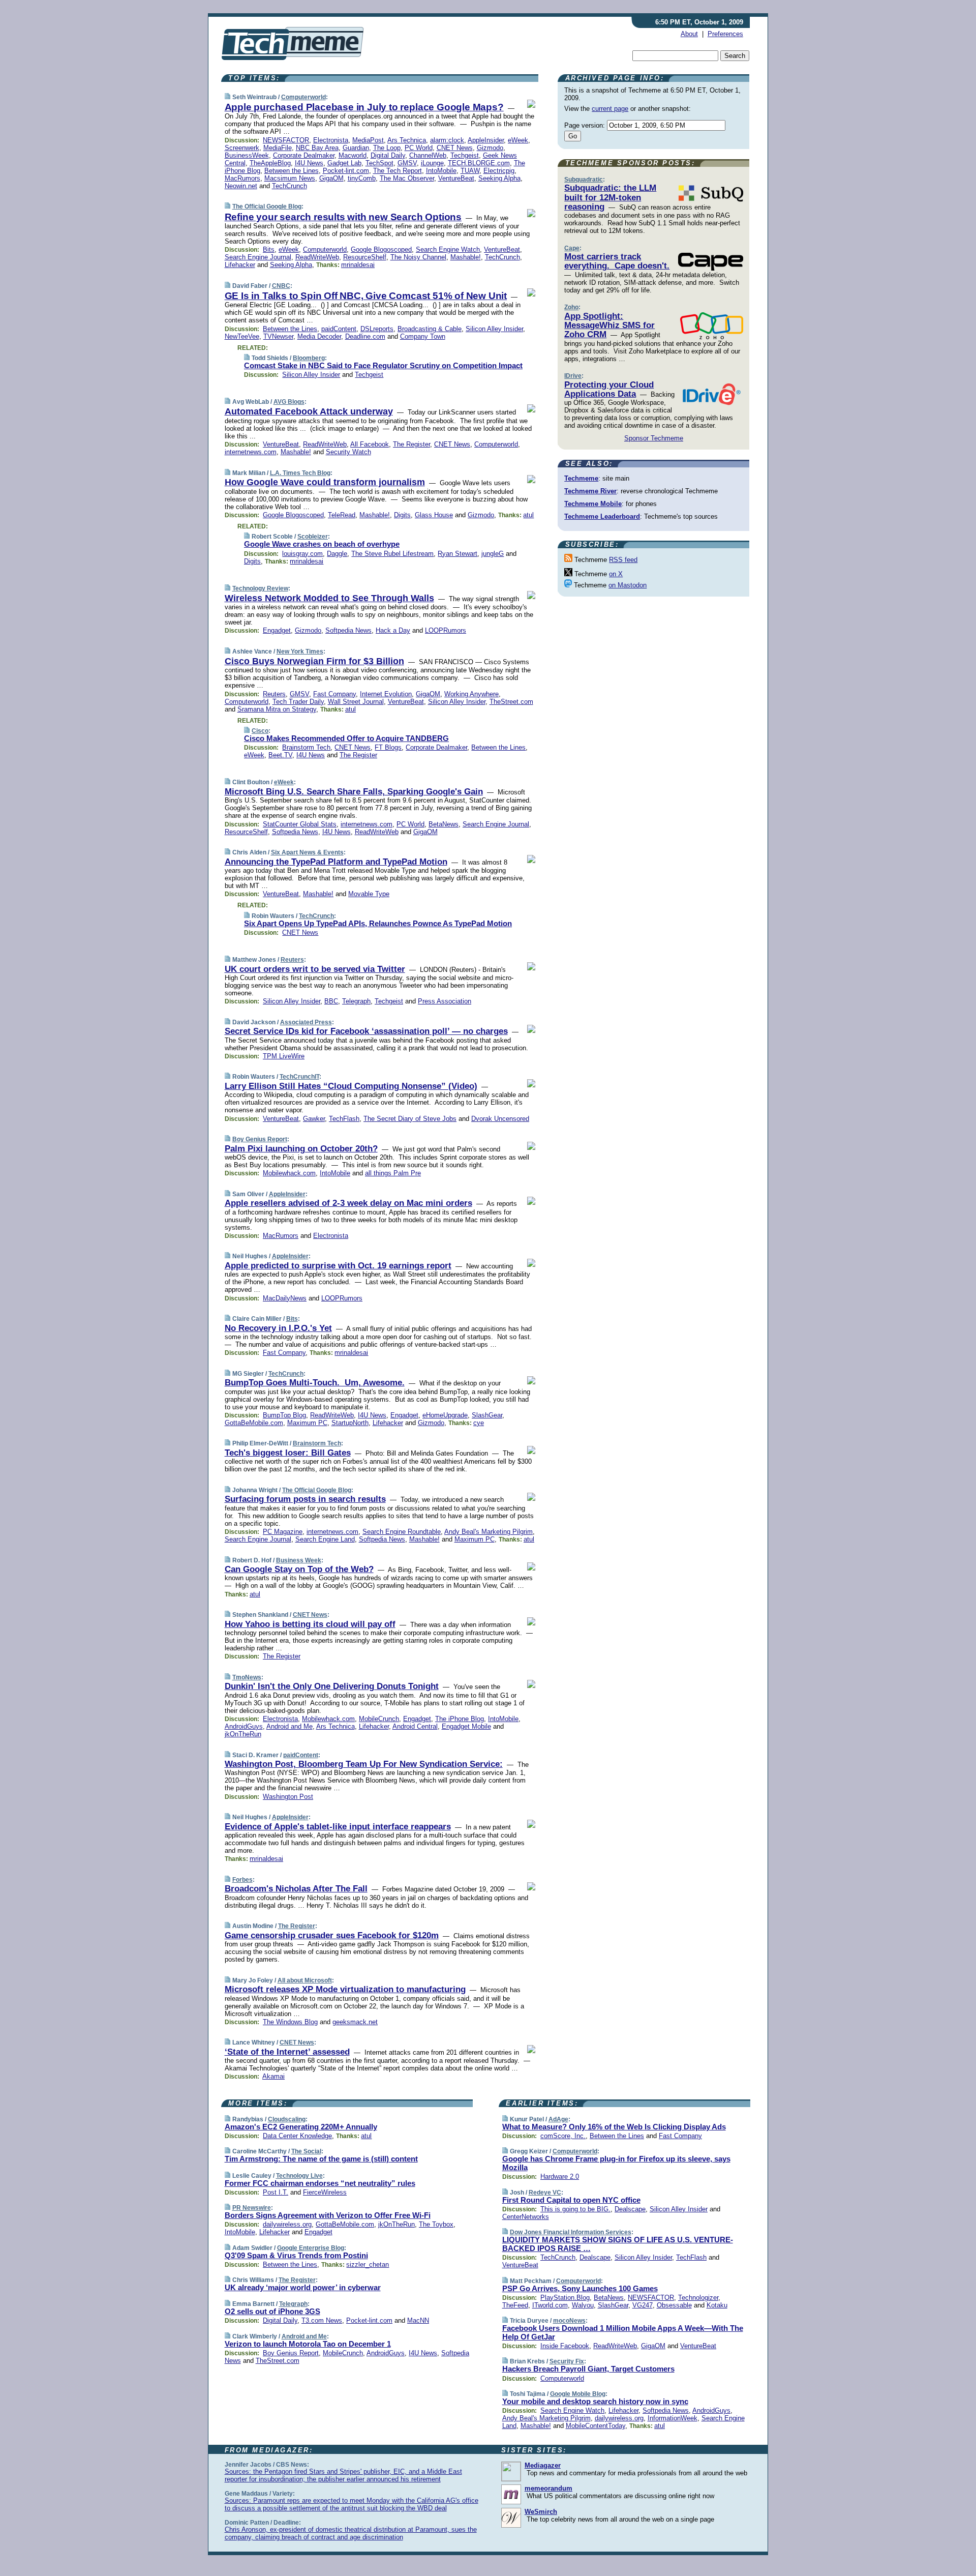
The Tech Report (398, 171)
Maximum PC (307, 1423)
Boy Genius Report (260, 1139)
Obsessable (674, 2305)
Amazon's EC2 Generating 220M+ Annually (301, 2127)
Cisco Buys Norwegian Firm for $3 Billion (314, 661)
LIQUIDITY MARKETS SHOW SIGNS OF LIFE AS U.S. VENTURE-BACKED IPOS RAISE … (618, 2244)
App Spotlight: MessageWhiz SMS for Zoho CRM (609, 325)
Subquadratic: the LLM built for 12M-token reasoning (610, 197)
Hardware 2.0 (560, 2177)
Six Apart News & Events (307, 852)
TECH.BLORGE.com (479, 163)
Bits (269, 249)
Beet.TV (280, 755)
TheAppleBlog (270, 163)
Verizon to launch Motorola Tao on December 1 (308, 2344)
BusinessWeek (247, 155)
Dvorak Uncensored (500, 1119)
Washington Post (288, 1797)
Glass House (434, 515)
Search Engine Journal (258, 257)
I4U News (309, 163)
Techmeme (581, 478)
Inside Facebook (565, 2346)
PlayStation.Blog (565, 2298)
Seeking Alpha (499, 178)
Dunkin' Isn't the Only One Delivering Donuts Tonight (332, 1686)
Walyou (583, 2305)
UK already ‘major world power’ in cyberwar (303, 2287)
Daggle (337, 554)
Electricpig (499, 171)
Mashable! (466, 257)
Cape (572, 248)
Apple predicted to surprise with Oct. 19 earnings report (338, 1266)
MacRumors (242, 178)
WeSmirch (541, 2512)
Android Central (415, 1726)
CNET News (455, 148)
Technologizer (698, 2298)
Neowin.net (241, 186)
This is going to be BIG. (575, 2209)
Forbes (242, 1880)
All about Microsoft (305, 1980)
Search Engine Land (325, 1539)
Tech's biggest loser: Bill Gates (288, 1453)
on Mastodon (628, 585)
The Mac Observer (407, 178)
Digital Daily (388, 155)
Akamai (273, 2076)
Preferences (725, 34)
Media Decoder (319, 336)
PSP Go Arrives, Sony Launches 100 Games (580, 2288)
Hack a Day (393, 630)
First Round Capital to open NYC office (571, 2200)
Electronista (331, 140)
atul (528, 515)
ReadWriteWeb (317, 257)
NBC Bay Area (317, 148)
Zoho (571, 307)
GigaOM (331, 178)
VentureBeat (456, 178)
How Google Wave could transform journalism (325, 482)
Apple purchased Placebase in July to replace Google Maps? (364, 107)
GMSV (407, 163)
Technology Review (260, 588)
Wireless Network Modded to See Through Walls (329, 598)
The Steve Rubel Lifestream (392, 554)
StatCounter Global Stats (300, 824)
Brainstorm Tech (306, 747)
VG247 (643, 2305)
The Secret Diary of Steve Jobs (410, 1119)
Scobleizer (313, 537)
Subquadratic (584, 180)
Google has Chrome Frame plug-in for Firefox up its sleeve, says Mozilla (616, 2163)
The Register (411, 444)
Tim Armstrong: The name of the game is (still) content (321, 2159)
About (689, 34)
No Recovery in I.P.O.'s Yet (278, 1328)
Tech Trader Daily (298, 702)
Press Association (445, 1001)
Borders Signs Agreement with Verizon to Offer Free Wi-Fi (328, 2215)
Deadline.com (365, 336)
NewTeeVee (242, 336)
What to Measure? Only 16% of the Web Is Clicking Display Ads (614, 2127)
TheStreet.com (511, 702)
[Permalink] (227, 97)
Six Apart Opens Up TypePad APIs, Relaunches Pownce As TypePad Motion (378, 923)
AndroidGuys (244, 1726)
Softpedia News (348, 630)
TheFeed (515, 2305)
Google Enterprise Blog (311, 2248)
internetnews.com (251, 452)
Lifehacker (240, 265)
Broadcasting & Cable (430, 329)
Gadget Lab (344, 163)
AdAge (558, 2119)
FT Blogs (388, 747)
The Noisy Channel (418, 257)
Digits (402, 515)
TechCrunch (289, 186)
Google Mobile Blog (578, 2394)
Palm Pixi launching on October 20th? (301, 1149)
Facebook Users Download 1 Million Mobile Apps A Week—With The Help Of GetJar (623, 2332)
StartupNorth (350, 1423)
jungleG (493, 554)
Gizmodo (490, 148)
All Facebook (370, 444)
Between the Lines (292, 171)
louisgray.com (302, 554)
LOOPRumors (446, 630)
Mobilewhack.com (289, 1173)
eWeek (518, 140)
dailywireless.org (287, 2224)
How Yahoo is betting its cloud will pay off (310, 1624)
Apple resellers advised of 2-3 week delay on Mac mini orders (348, 1203)
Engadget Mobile (466, 1726)
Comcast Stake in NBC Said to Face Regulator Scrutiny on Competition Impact (383, 365)
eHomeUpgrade (445, 1415)
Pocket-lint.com (346, 171)
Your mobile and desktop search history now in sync (595, 2401)
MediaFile (278, 148)
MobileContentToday (596, 2426)
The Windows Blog (290, 2022)
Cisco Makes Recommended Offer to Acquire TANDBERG (346, 738)
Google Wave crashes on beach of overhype (322, 544)
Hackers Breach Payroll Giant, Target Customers (588, 2369)
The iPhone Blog (460, 1719)
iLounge (432, 163)
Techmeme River (590, 491)
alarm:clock (447, 140)
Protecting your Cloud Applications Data (609, 389)
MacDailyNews (285, 1298)
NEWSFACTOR (286, 140)
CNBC (281, 286)
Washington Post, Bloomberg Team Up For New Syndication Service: (364, 1764)
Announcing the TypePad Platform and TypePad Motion (336, 862)
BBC (331, 1001)
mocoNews (569, 2321)
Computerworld (303, 97)
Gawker (314, 1119)
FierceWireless (325, 2192)
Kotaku (717, 2305)
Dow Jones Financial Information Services (571, 2232)
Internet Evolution (386, 694)
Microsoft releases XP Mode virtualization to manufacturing (345, 1989)
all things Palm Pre (393, 1173)
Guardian (356, 148)
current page (610, 109)
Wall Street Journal (356, 702)
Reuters (274, 694)
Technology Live (299, 2176)
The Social (306, 2151)
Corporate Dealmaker (304, 155)
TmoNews (247, 1677)
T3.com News (322, 2320)
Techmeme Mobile (593, 504)
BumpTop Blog (284, 1415)
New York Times (300, 652)
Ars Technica (407, 140)
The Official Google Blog (267, 206)
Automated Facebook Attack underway (309, 411)
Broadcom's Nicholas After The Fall (296, 1889)
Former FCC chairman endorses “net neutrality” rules (320, 2183)
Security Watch (348, 452)
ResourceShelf (365, 257)
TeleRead (342, 515)
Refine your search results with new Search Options (343, 217)
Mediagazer (543, 2465)
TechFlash (344, 1119)
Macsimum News (290, 178)
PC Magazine (283, 1532)
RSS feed (623, 560)
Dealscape (630, 2209)
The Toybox (436, 2224)
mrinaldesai (358, 265)
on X (616, 574)
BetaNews (444, 824)
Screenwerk (242, 148)
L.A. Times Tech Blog (300, 473)
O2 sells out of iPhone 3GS (272, 2311)
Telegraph (356, 1001)
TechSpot (379, 163)
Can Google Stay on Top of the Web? (299, 1569)
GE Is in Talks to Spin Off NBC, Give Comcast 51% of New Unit (366, 296)
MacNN (418, 2320)
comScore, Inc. (563, 2136)
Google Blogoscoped (381, 249)
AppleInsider (486, 140)
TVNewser (278, 336)
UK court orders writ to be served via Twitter (315, 969)
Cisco (260, 731)
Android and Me (289, 1726)
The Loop (387, 148)
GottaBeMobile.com (254, 1423)
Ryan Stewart (457, 554)
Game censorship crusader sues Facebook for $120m (332, 1935)
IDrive (573, 376)
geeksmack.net (355, 2022)
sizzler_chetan (368, 2264)
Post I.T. (276, 2192)
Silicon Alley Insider (494, 329)
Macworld (353, 155)
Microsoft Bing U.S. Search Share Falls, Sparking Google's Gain (354, 792)
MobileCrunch (379, 1719)
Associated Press (306, 1022)
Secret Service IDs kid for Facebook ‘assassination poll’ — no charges (366, 1031)
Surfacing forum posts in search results (305, 1499)
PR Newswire (252, 2208)
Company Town (423, 336)
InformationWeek (673, 2418)
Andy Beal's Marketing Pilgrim (489, 1532)
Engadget (277, 630)
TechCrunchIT (299, 1077)
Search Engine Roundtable (402, 1532)
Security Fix (567, 2361)
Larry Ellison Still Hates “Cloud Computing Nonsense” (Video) (351, 1086)
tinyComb (362, 178)
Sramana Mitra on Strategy (277, 709)
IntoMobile (441, 171)
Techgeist (465, 155)
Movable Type (369, 894)
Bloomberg (309, 358)
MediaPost (368, 140)
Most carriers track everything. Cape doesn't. (617, 261)
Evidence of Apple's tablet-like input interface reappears (338, 1827)
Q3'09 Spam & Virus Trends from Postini (296, 2255)
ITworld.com (550, 2305)
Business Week (299, 1560)
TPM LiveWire (284, 1056)
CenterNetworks (526, 2217)
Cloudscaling (287, 2119)
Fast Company (334, 694)
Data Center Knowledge (297, 2136)
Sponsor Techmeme (654, 438)
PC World (419, 148)
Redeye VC (545, 2193)
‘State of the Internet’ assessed (287, 2052)
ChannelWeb (428, 155)
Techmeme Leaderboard (602, 516)
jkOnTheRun (243, 1734)
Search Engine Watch (448, 249)
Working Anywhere (471, 694)
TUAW (470, 171)
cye (479, 1423)
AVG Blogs (289, 402)
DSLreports (377, 329)
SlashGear (487, 1415)
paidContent (339, 329)
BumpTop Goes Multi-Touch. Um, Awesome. (315, 1383)
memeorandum (548, 2488)
